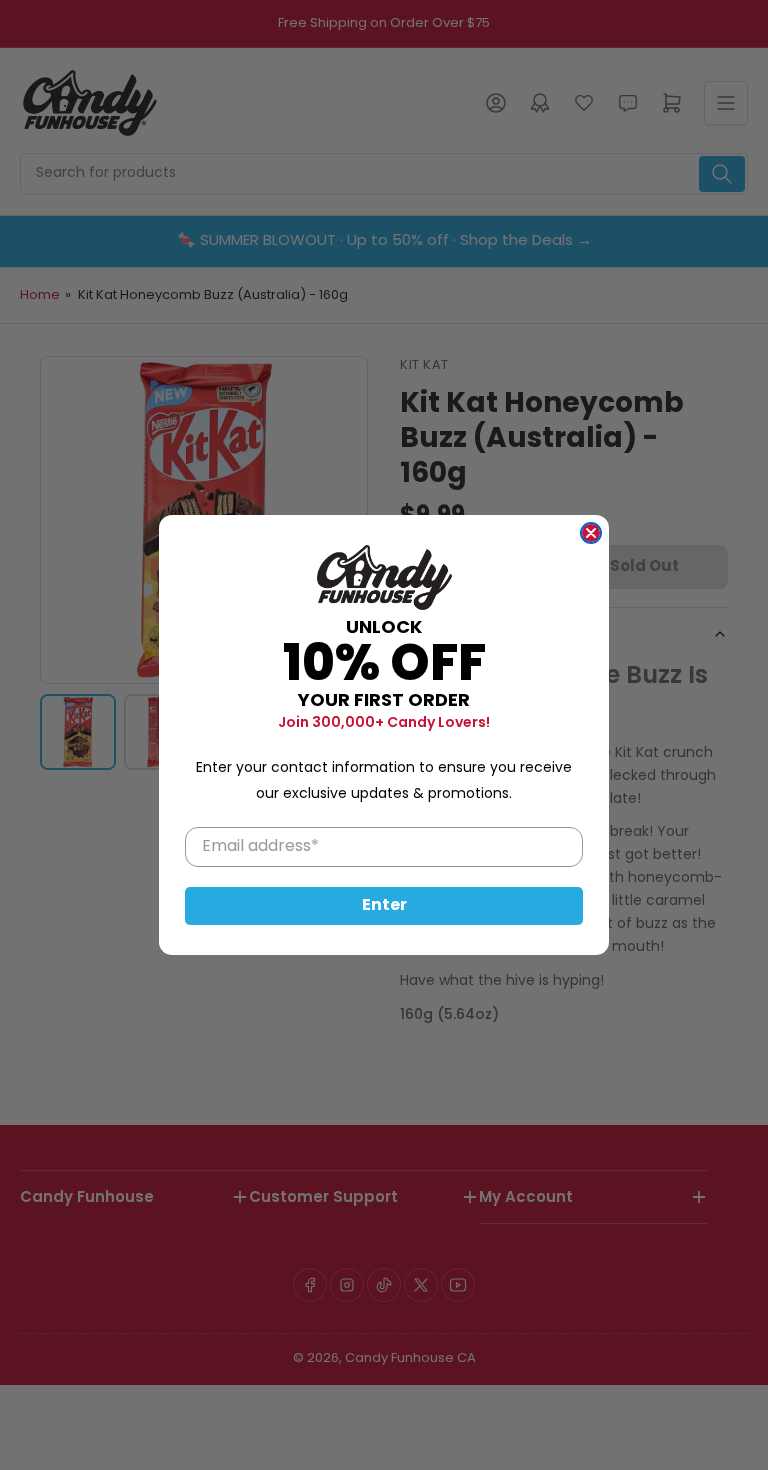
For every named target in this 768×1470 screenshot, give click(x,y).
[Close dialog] (591, 533)
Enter (384, 906)
